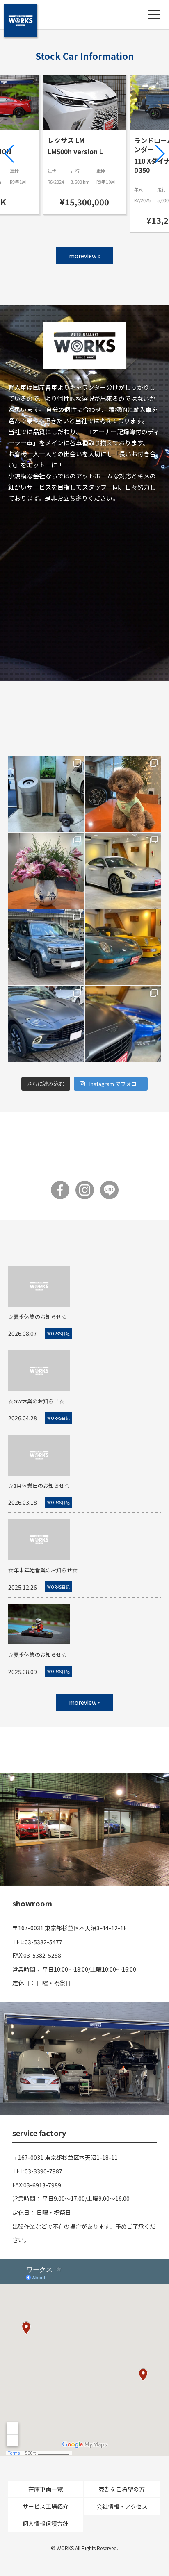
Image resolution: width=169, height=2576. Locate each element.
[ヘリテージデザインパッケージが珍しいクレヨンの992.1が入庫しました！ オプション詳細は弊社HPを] (123, 871)
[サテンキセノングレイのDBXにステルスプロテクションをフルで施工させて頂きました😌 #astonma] (46, 1024)
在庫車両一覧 (46, 2489)
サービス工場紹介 (46, 2506)
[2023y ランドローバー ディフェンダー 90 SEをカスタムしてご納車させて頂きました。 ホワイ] (46, 947)
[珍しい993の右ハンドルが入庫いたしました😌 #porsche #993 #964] (123, 947)
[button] (10, 154)
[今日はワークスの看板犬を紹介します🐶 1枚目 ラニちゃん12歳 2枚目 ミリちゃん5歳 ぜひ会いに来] (123, 794)
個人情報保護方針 (46, 2524)
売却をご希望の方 (122, 2489)
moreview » (85, 256)
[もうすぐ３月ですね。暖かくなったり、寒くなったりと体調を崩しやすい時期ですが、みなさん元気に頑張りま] (46, 871)
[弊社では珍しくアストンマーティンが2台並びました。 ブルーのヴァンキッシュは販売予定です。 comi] (123, 1024)
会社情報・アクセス (122, 2506)
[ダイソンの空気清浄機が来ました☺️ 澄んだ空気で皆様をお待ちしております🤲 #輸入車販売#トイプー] (46, 794)
